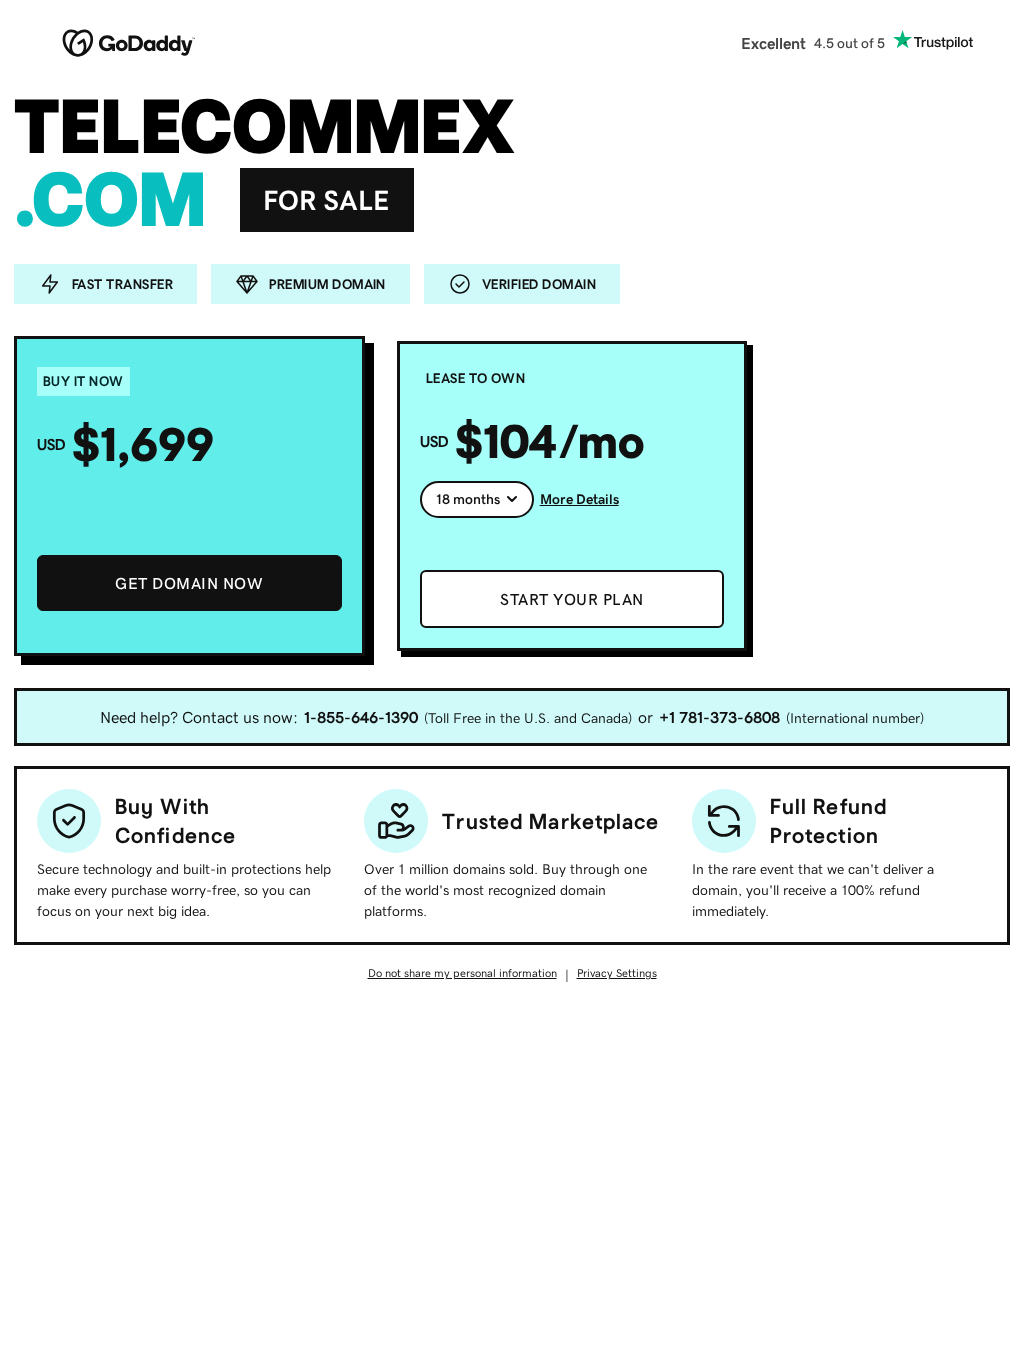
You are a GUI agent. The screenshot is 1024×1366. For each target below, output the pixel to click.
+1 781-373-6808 (719, 717)
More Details (579, 499)
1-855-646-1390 (361, 717)
